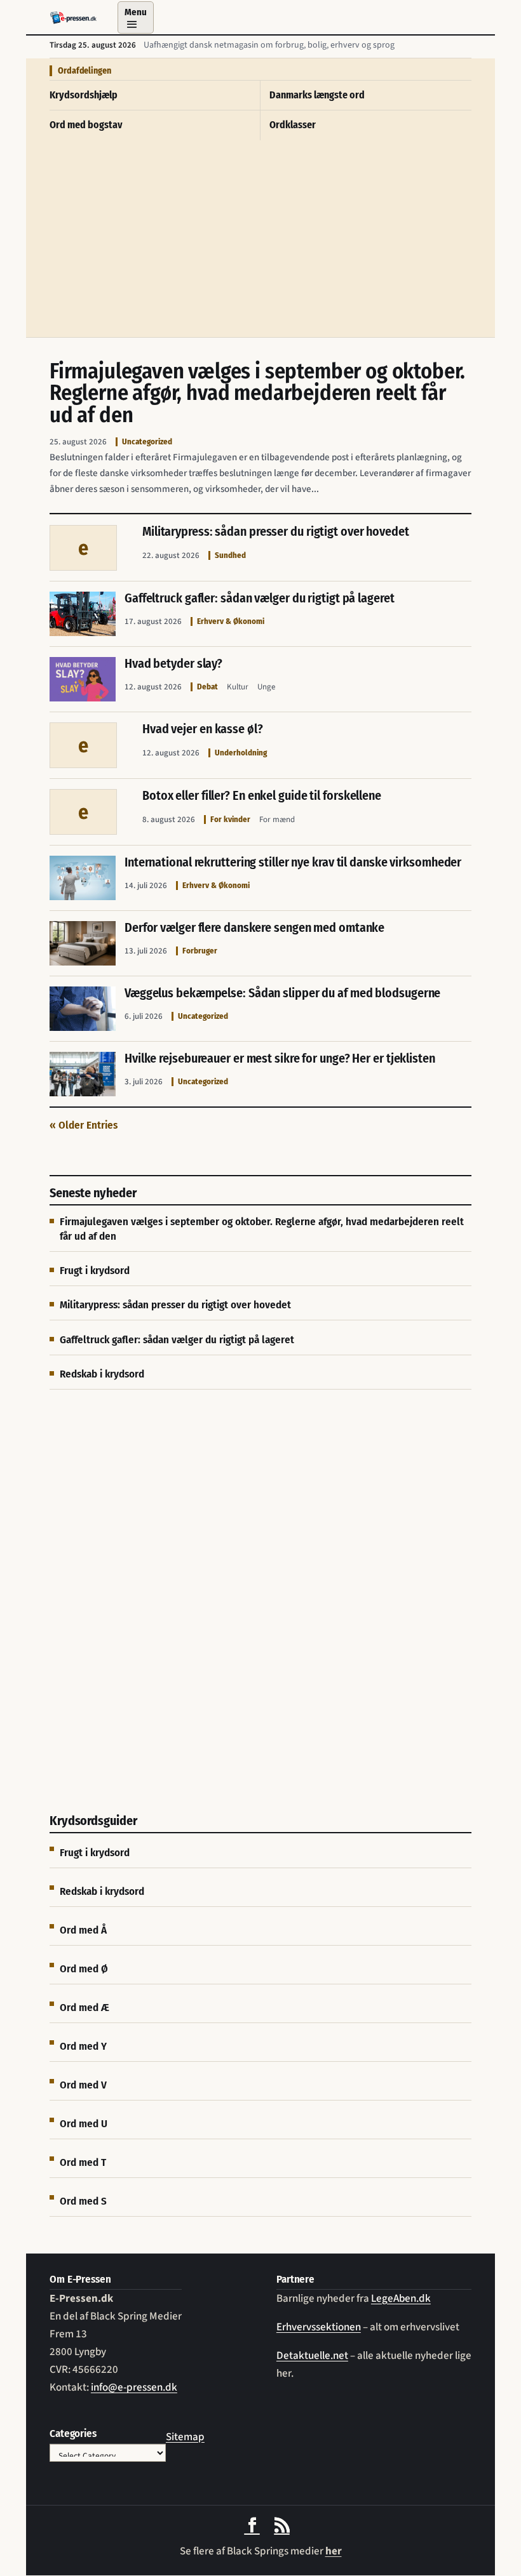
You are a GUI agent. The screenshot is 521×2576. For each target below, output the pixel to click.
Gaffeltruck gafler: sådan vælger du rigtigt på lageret (260, 598)
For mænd (277, 820)
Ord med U (84, 2124)
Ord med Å (83, 1930)
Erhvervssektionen (319, 2327)
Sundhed (230, 555)
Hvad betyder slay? (173, 663)
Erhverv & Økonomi (231, 621)
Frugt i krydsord (95, 1271)
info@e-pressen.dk (134, 2387)
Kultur (238, 687)
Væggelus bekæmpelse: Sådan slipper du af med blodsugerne (282, 993)
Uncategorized (147, 442)
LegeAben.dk (401, 2299)
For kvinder (230, 819)
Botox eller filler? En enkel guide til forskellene (262, 795)
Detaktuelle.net (312, 2356)
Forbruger (200, 951)
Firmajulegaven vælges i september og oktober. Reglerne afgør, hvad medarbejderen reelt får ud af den (257, 393)
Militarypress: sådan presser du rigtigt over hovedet (276, 531)
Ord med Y (83, 2046)
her (334, 2551)
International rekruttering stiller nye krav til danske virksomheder (293, 862)
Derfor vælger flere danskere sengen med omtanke (254, 927)
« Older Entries (84, 1125)
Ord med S (83, 2201)
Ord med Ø (84, 1969)
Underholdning (241, 753)
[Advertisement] (260, 242)
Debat (207, 687)
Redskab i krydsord (102, 1374)
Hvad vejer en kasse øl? (203, 729)
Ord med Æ (85, 2008)
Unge (266, 687)
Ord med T (83, 2162)
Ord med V (83, 2085)
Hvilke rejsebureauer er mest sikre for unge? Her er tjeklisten (280, 1058)
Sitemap (185, 2437)
